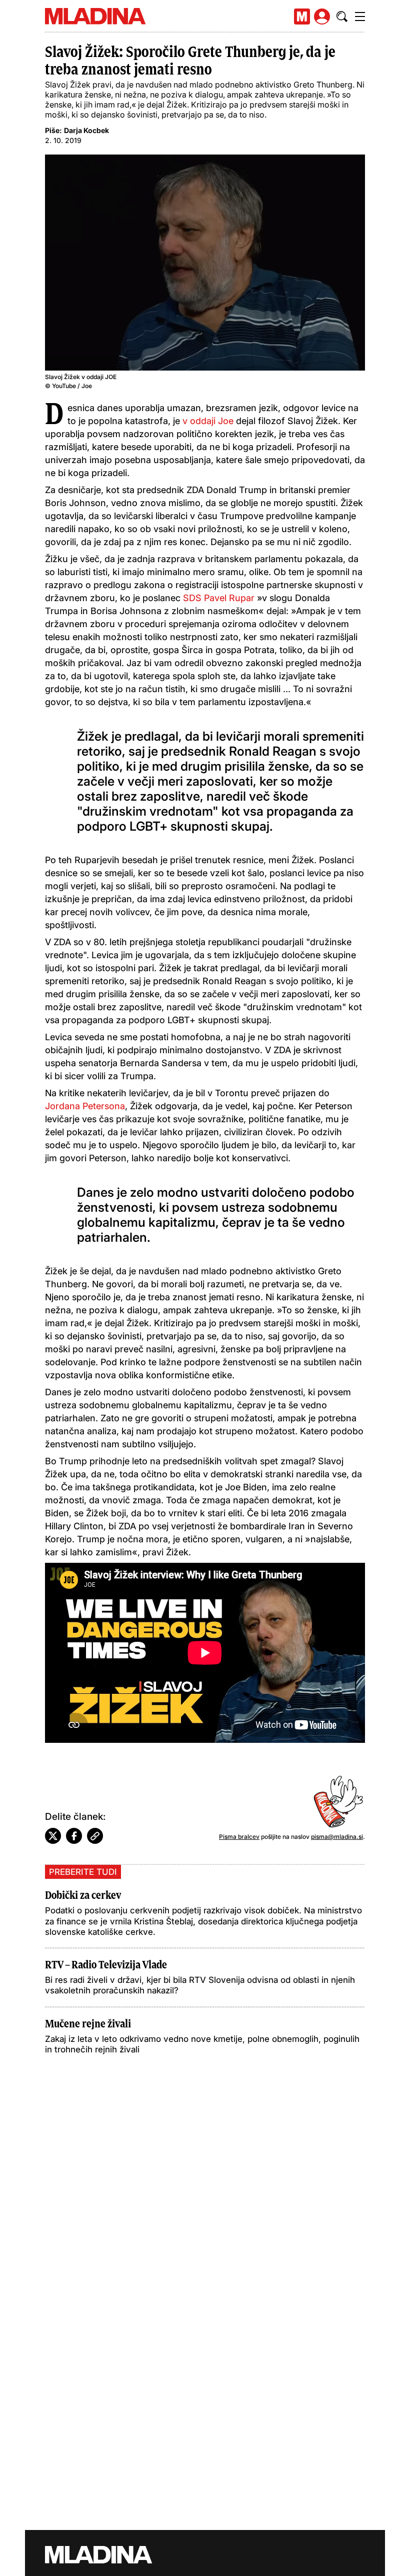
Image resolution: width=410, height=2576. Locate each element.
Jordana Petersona (85, 1106)
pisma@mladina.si (337, 1837)
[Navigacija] (360, 17)
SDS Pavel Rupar (219, 598)
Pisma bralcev (239, 1837)
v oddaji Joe (208, 421)
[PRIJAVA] (322, 17)
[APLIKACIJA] (302, 17)
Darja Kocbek (86, 130)
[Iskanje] (342, 17)
